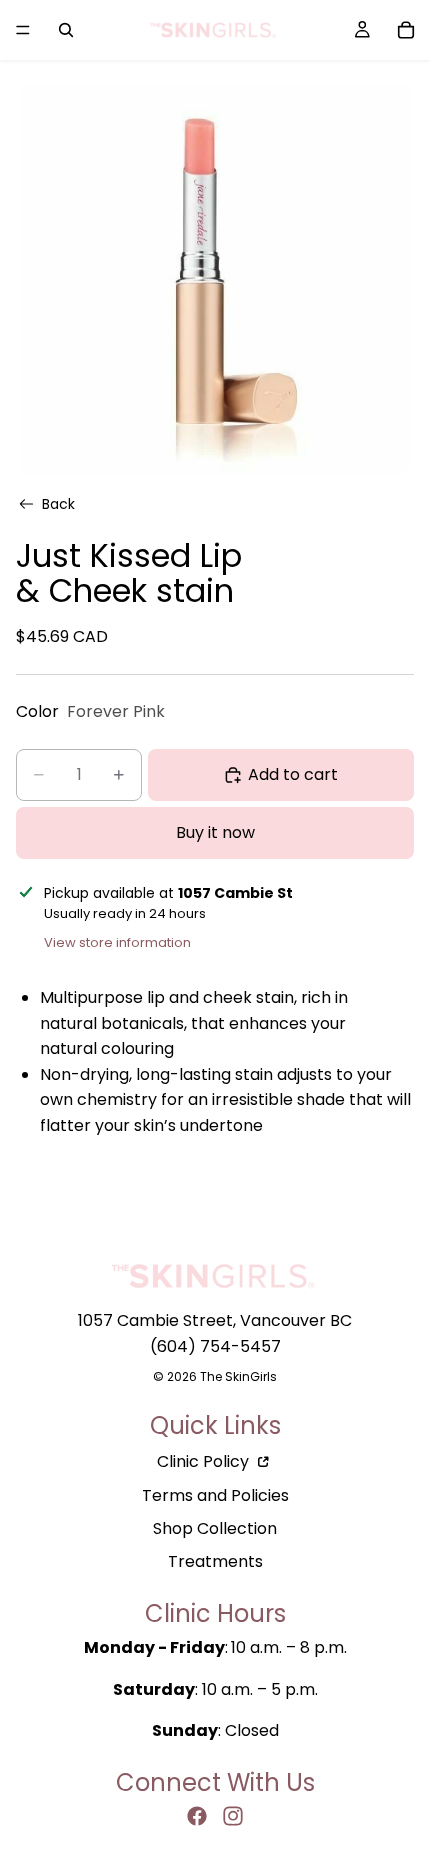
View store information (117, 942)
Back (58, 504)
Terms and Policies (215, 1495)
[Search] (66, 30)
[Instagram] (233, 1816)
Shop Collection (215, 1528)
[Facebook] (197, 1816)
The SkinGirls (238, 1376)
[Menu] (23, 30)
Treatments (215, 1561)
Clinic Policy (205, 1461)
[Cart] (406, 30)
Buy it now (215, 831)
